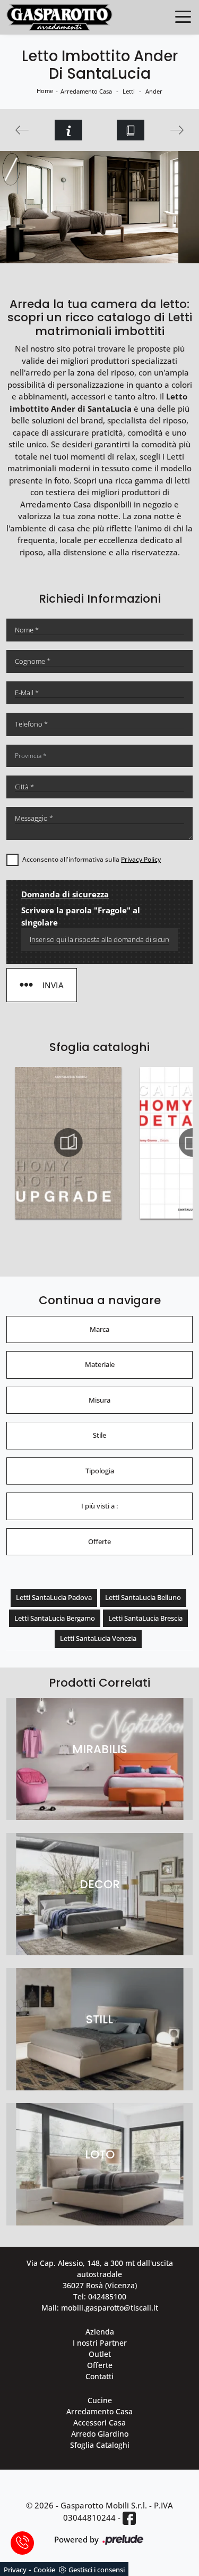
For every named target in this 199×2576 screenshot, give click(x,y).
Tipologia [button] (100, 1471)
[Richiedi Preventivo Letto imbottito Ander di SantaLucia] (68, 130)
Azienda (100, 2332)
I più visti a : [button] (99, 1506)
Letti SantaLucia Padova (54, 1597)
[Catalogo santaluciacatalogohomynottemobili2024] (68, 1143)
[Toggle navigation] (183, 16)
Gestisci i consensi (97, 2570)
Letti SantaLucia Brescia (145, 1618)
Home (45, 91)
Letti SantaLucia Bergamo (55, 1618)
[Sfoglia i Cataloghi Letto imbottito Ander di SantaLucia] (131, 130)
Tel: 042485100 (100, 2296)
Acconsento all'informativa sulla (92, 859)
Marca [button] (99, 1329)
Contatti (99, 2376)
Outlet (100, 2354)
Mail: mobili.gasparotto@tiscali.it (100, 2308)
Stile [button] (99, 1435)
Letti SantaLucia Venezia (98, 1638)
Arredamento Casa (86, 91)
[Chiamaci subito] (22, 2543)
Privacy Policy (141, 859)
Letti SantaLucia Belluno (143, 1597)
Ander (154, 91)
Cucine (100, 2400)
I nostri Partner (100, 2343)
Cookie (44, 2570)
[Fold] (178, 130)
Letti (129, 91)
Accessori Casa (99, 2423)
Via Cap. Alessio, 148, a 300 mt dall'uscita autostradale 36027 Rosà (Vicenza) (100, 2274)
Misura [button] (99, 1400)
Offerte (100, 2365)
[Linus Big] (22, 130)
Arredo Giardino (100, 2434)
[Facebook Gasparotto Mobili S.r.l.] (129, 2518)
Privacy (15, 2570)
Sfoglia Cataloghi (100, 2445)
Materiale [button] (100, 1364)
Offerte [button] (99, 1541)
